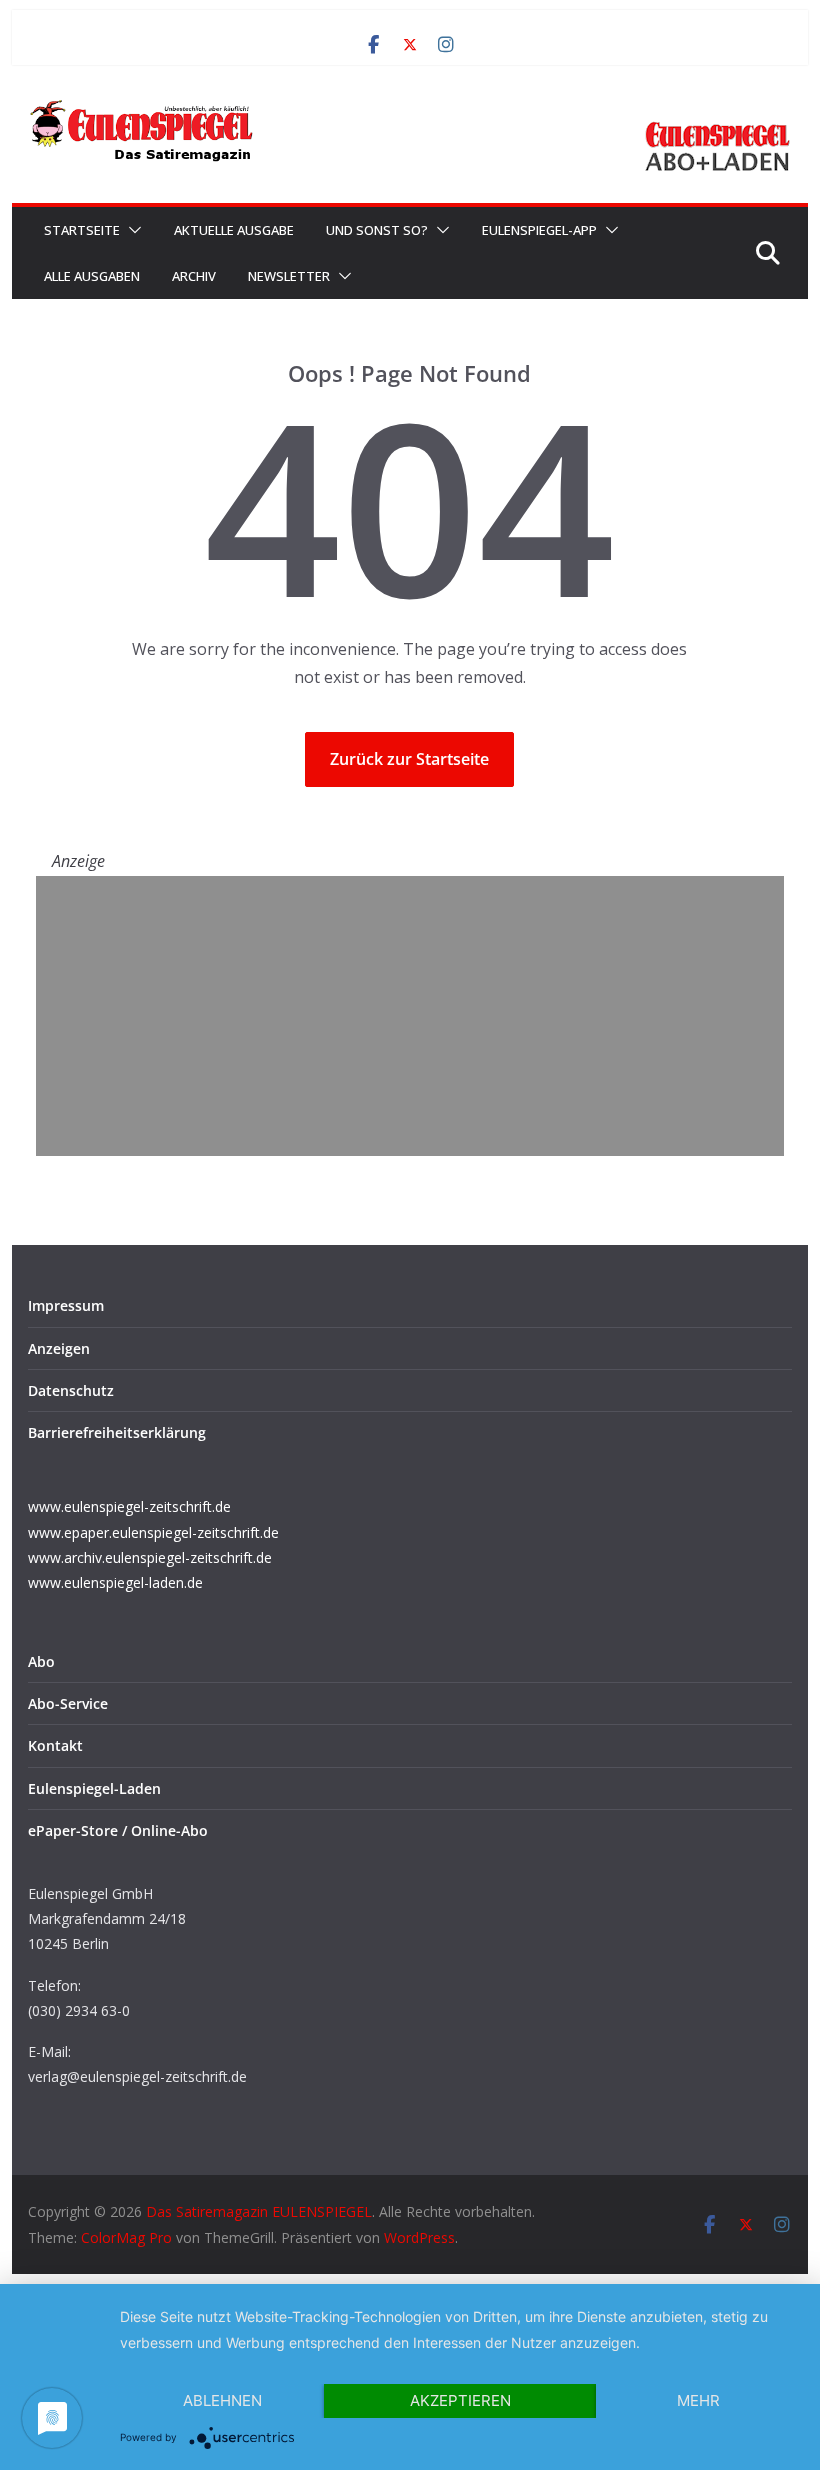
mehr (698, 2400)
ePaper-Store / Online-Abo (118, 1830)
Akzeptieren (460, 2400)
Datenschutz (71, 1390)
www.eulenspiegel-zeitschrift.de (129, 1506)
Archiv (194, 276)
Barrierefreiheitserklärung (117, 1432)
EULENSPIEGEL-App (539, 230)
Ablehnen (222, 2400)
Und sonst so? (377, 230)
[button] (131, 230)
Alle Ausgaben (92, 276)
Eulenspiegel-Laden (94, 1788)
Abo (41, 1661)
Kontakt (55, 1745)
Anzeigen (59, 1348)
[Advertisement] (410, 1016)
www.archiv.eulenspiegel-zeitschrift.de (150, 1557)
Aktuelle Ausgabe (234, 230)
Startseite (82, 230)
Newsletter (289, 276)
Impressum (66, 1305)
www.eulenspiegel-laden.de (115, 1582)
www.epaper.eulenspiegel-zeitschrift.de (153, 1532)
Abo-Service (68, 1703)
